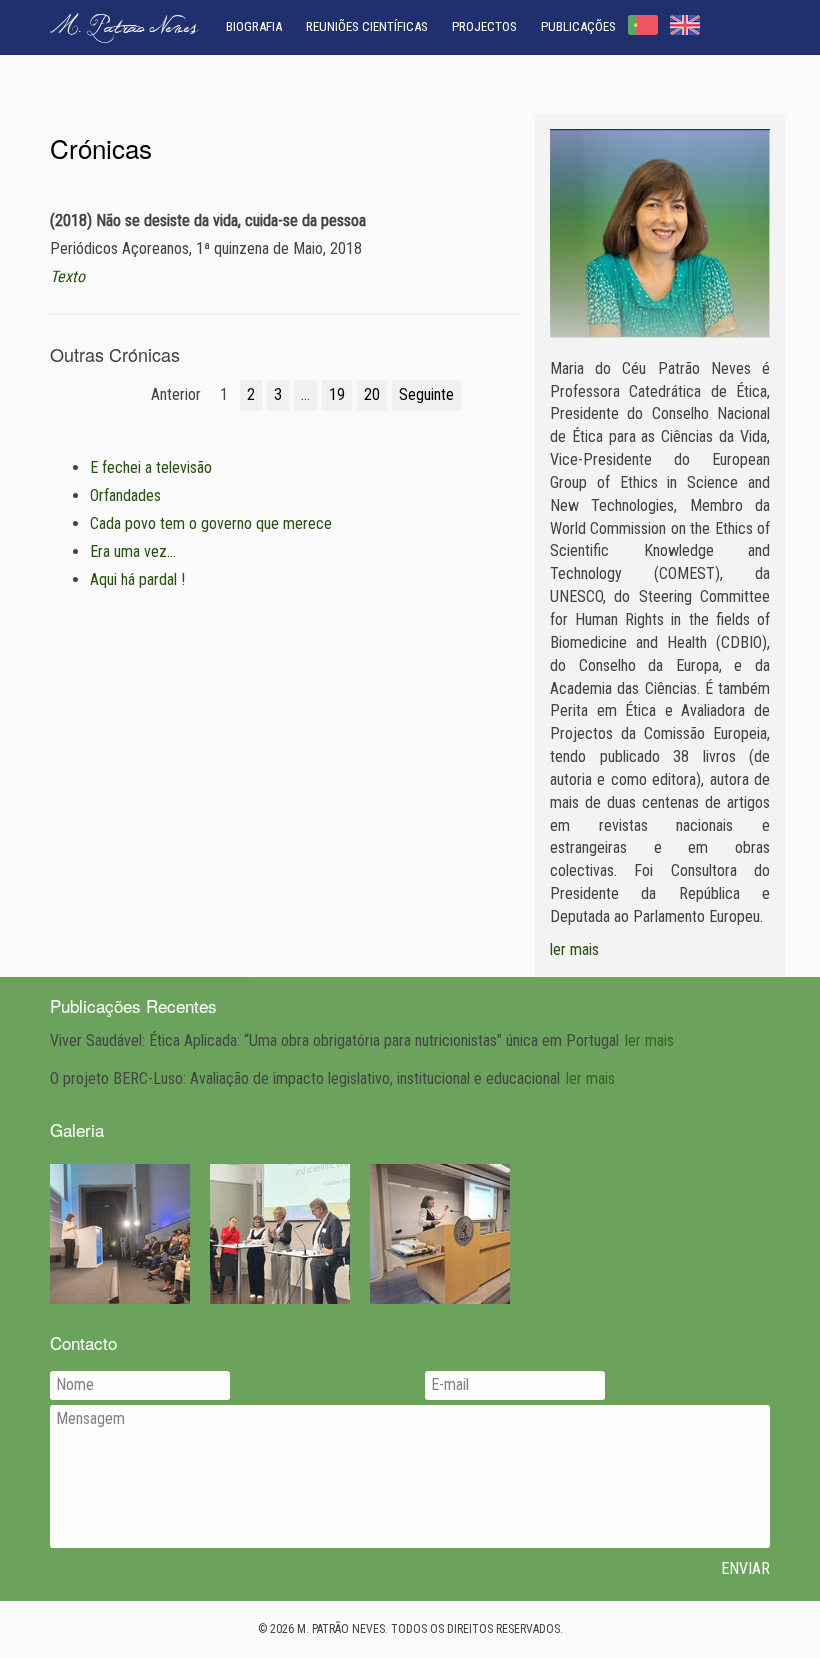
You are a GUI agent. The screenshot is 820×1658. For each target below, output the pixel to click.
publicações (578, 26)
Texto (67, 276)
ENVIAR (745, 1568)
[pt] (643, 25)
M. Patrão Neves (124, 29)
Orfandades (125, 495)
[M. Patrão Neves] (660, 233)
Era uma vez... (133, 551)
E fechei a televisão (151, 467)
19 (337, 394)
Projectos (484, 26)
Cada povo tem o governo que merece (211, 523)
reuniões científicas (367, 26)
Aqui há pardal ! (137, 579)
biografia (254, 26)
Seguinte (426, 394)
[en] (685, 25)
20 (372, 394)
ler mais (574, 949)
